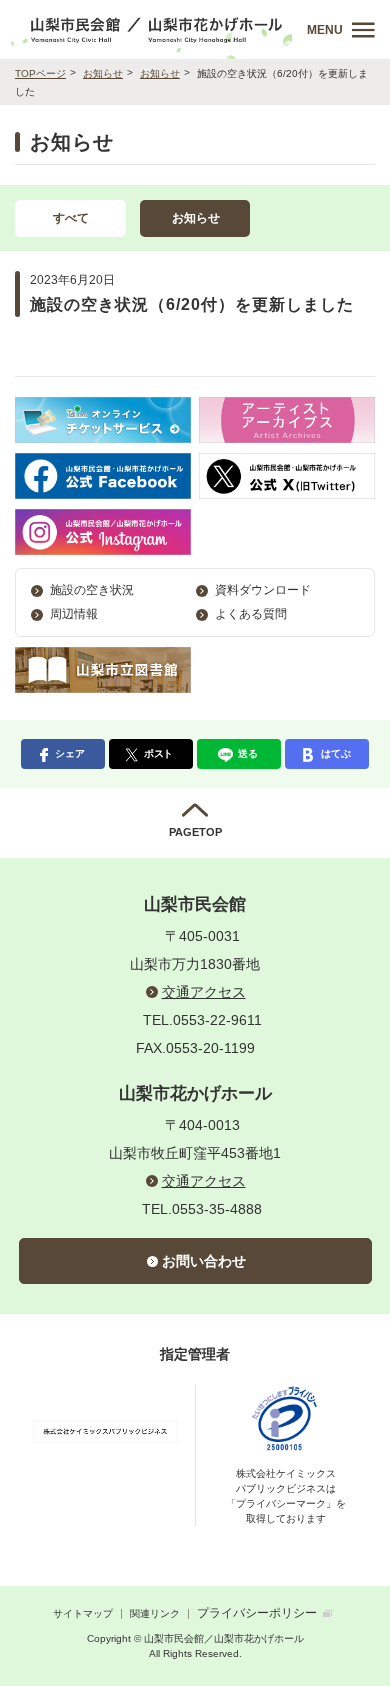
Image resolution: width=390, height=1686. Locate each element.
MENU (325, 30)
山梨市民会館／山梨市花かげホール (157, 29)
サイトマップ (83, 1613)
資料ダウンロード (263, 590)
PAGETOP (195, 832)
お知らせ (103, 73)
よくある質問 (251, 614)
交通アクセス (204, 992)
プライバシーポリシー (257, 1613)
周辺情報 (74, 614)
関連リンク (155, 1613)
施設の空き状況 (92, 590)
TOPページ (40, 73)
